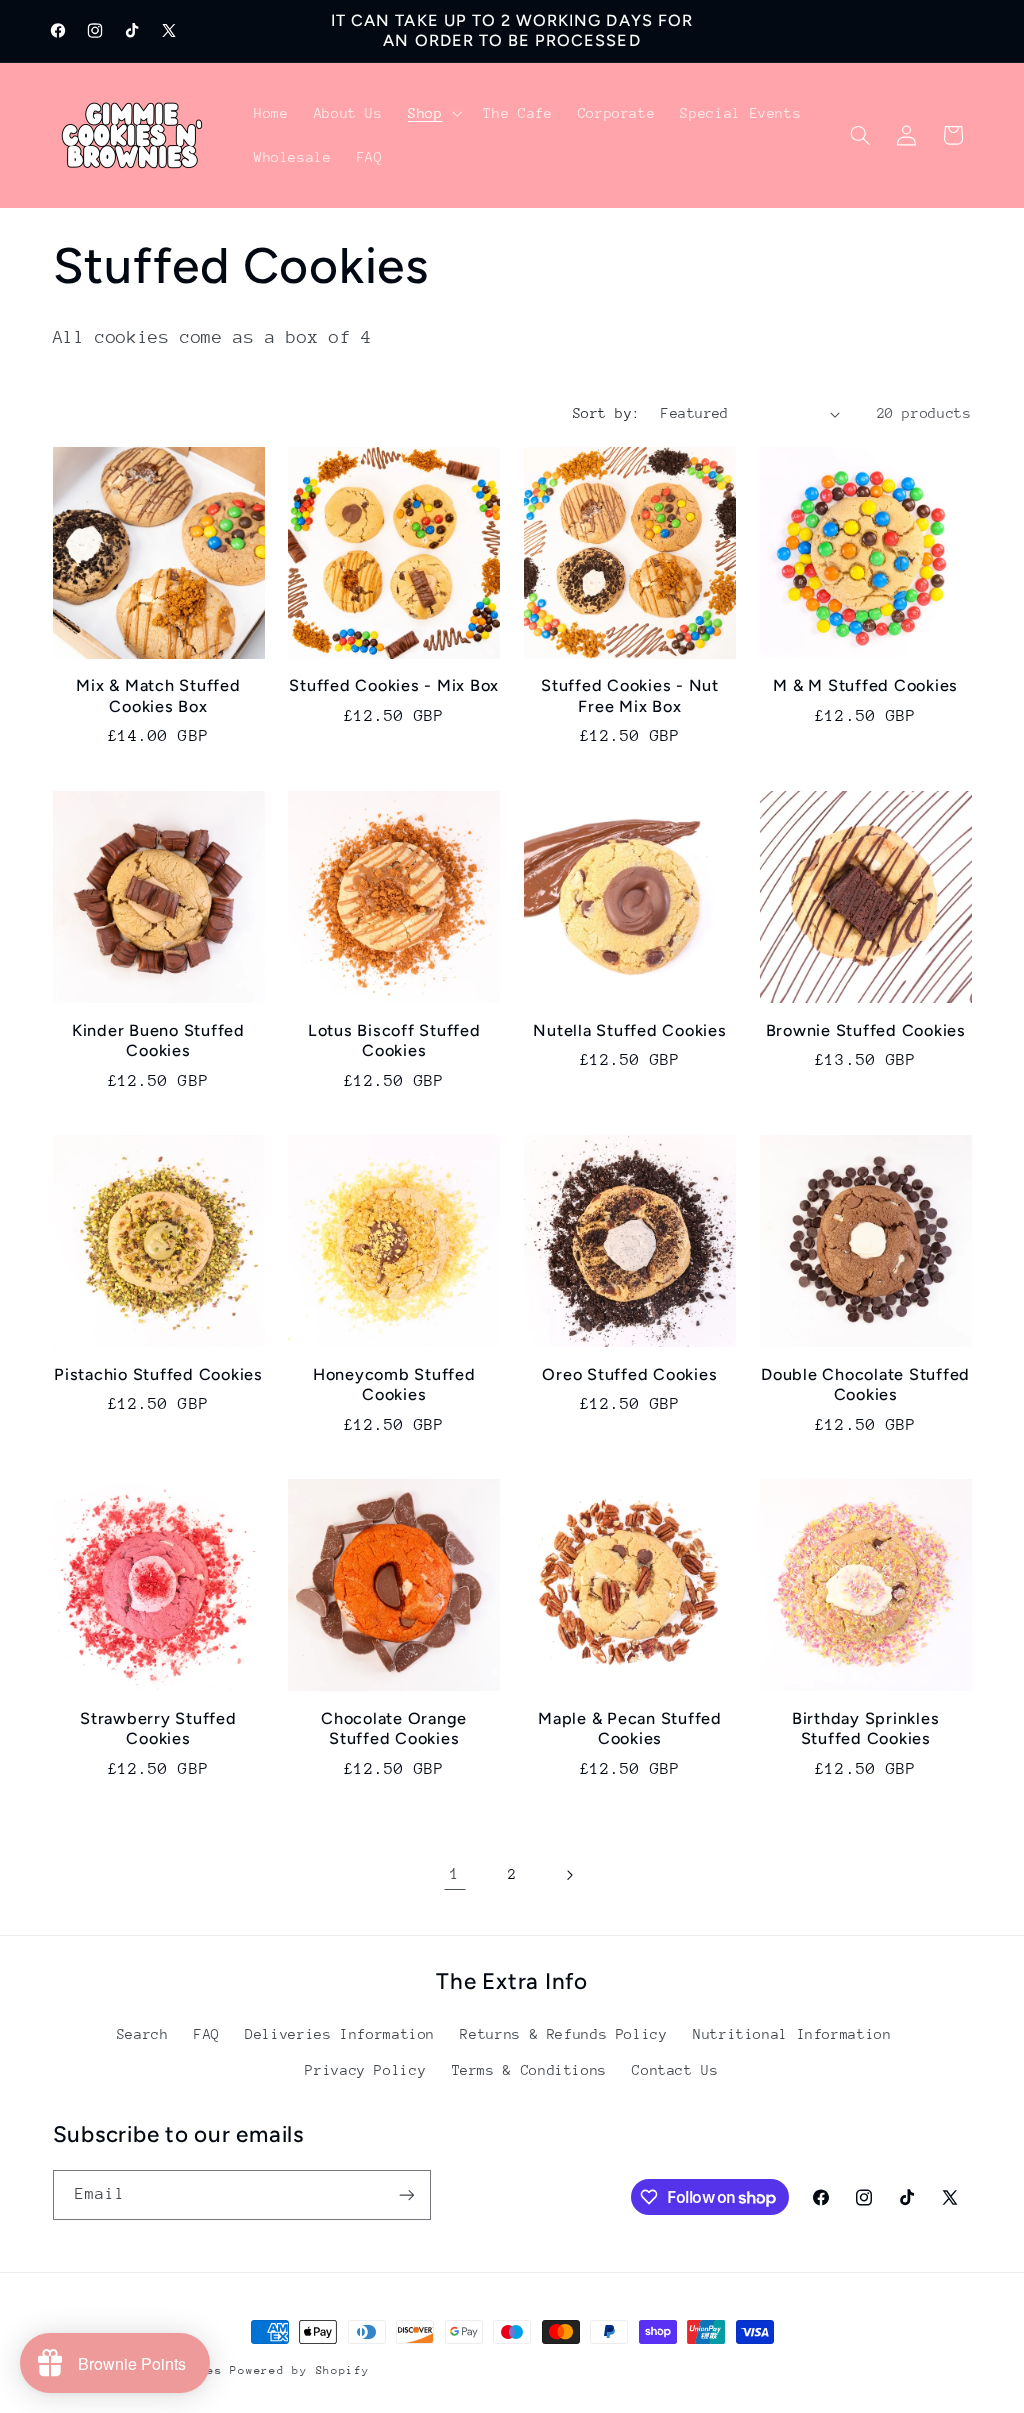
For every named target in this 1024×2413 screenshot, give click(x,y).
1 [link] (455, 1874)
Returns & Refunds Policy (563, 2034)
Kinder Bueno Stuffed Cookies (158, 1040)
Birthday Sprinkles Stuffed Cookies (866, 1728)
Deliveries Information (340, 2034)
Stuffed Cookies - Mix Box (394, 685)
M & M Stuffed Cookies (865, 685)
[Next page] (569, 1875)
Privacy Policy (365, 2070)
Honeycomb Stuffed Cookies (394, 1384)
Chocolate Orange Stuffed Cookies (394, 1728)
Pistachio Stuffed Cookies (158, 1374)
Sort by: (606, 413)
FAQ (207, 2034)
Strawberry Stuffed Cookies (158, 1728)
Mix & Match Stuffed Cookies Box (158, 695)
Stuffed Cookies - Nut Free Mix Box (630, 695)
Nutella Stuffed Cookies (629, 1030)
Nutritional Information (792, 2034)
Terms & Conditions (529, 2070)
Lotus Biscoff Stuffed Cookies (394, 1040)
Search (143, 2034)
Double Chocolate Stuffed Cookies (865, 1384)
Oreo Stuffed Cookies (629, 1374)
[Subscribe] (406, 2194)
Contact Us (675, 2070)
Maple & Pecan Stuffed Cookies (630, 1728)
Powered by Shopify (299, 2370)
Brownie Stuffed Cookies (866, 1030)
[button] (432, 113)
